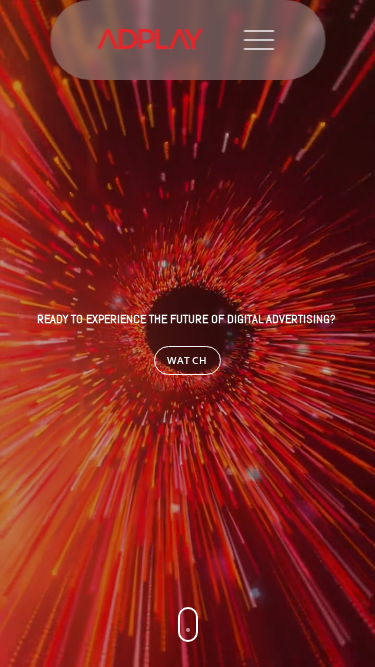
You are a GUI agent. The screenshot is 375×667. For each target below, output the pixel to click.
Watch (187, 360)
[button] (188, 624)
